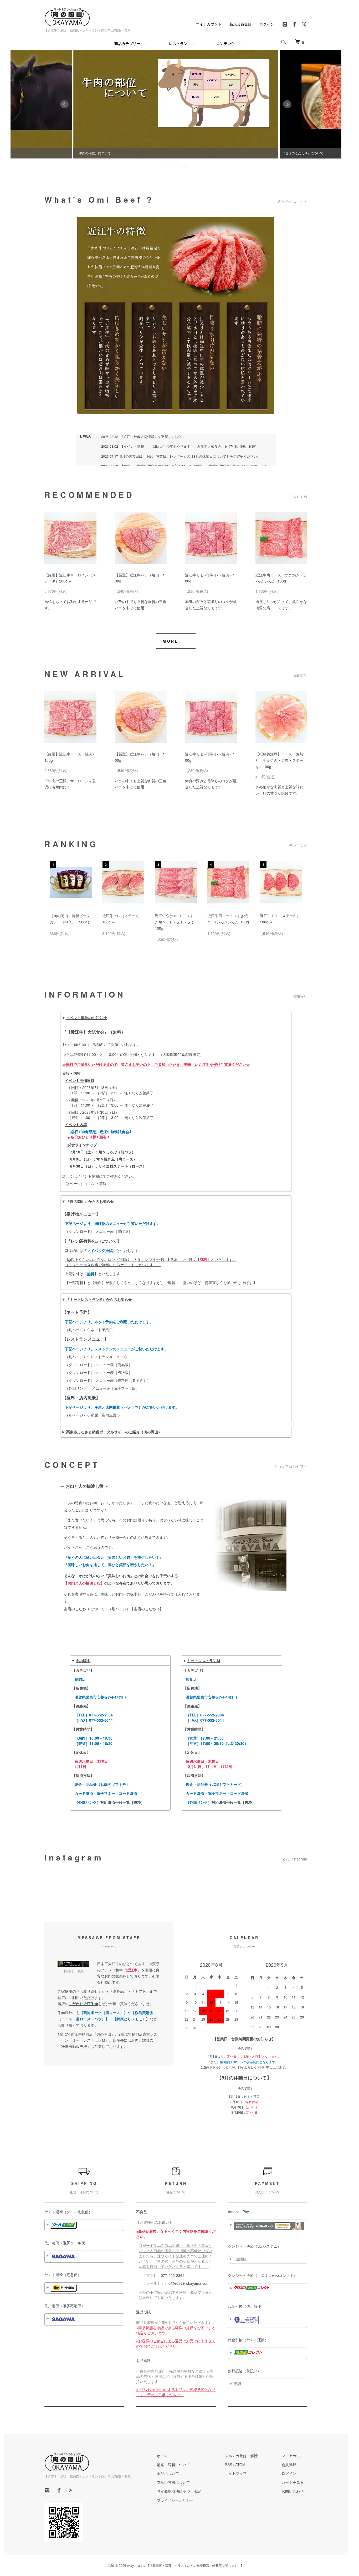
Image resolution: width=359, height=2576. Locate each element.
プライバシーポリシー (175, 2500)
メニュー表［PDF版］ (114, 1372)
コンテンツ (225, 43)
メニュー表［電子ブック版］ (116, 1388)
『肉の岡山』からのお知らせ (90, 1201)
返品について (168, 2473)
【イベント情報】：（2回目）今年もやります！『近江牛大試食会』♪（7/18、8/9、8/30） (189, 446)
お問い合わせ (293, 2491)
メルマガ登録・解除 (241, 2456)
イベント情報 (95, 1183)
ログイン (267, 24)
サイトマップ (236, 2473)
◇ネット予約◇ (100, 1330)
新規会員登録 (240, 24)
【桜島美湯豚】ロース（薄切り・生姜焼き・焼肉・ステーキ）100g (279, 760)
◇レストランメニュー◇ (107, 1357)
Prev (64, 104)
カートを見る (293, 2482)
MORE (170, 641)
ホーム (162, 2456)
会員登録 (289, 2465)
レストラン (178, 43)
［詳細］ (241, 2259)
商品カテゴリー (127, 43)
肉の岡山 (83, 1660)
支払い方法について (173, 2482)
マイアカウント (209, 24)
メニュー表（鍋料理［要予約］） (123, 1380)
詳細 (237, 2383)
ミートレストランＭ (204, 1660)
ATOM (240, 2465)
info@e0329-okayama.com (187, 2283)
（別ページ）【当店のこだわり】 (136, 1609)
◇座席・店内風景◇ (104, 1415)
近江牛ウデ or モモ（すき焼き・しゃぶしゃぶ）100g (175, 922)
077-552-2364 (173, 2275)
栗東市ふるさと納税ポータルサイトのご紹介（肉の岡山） (114, 1432)
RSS (228, 2465)
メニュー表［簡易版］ (114, 1364)
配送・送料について (173, 2465)
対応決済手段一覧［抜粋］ (122, 1802)
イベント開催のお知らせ (86, 1018)
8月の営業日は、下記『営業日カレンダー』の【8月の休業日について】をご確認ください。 (190, 456)
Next (287, 104)
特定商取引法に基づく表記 (179, 2491)
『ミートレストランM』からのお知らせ (99, 1299)
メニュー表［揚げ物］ (114, 1231)
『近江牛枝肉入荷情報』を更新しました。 (153, 436)
